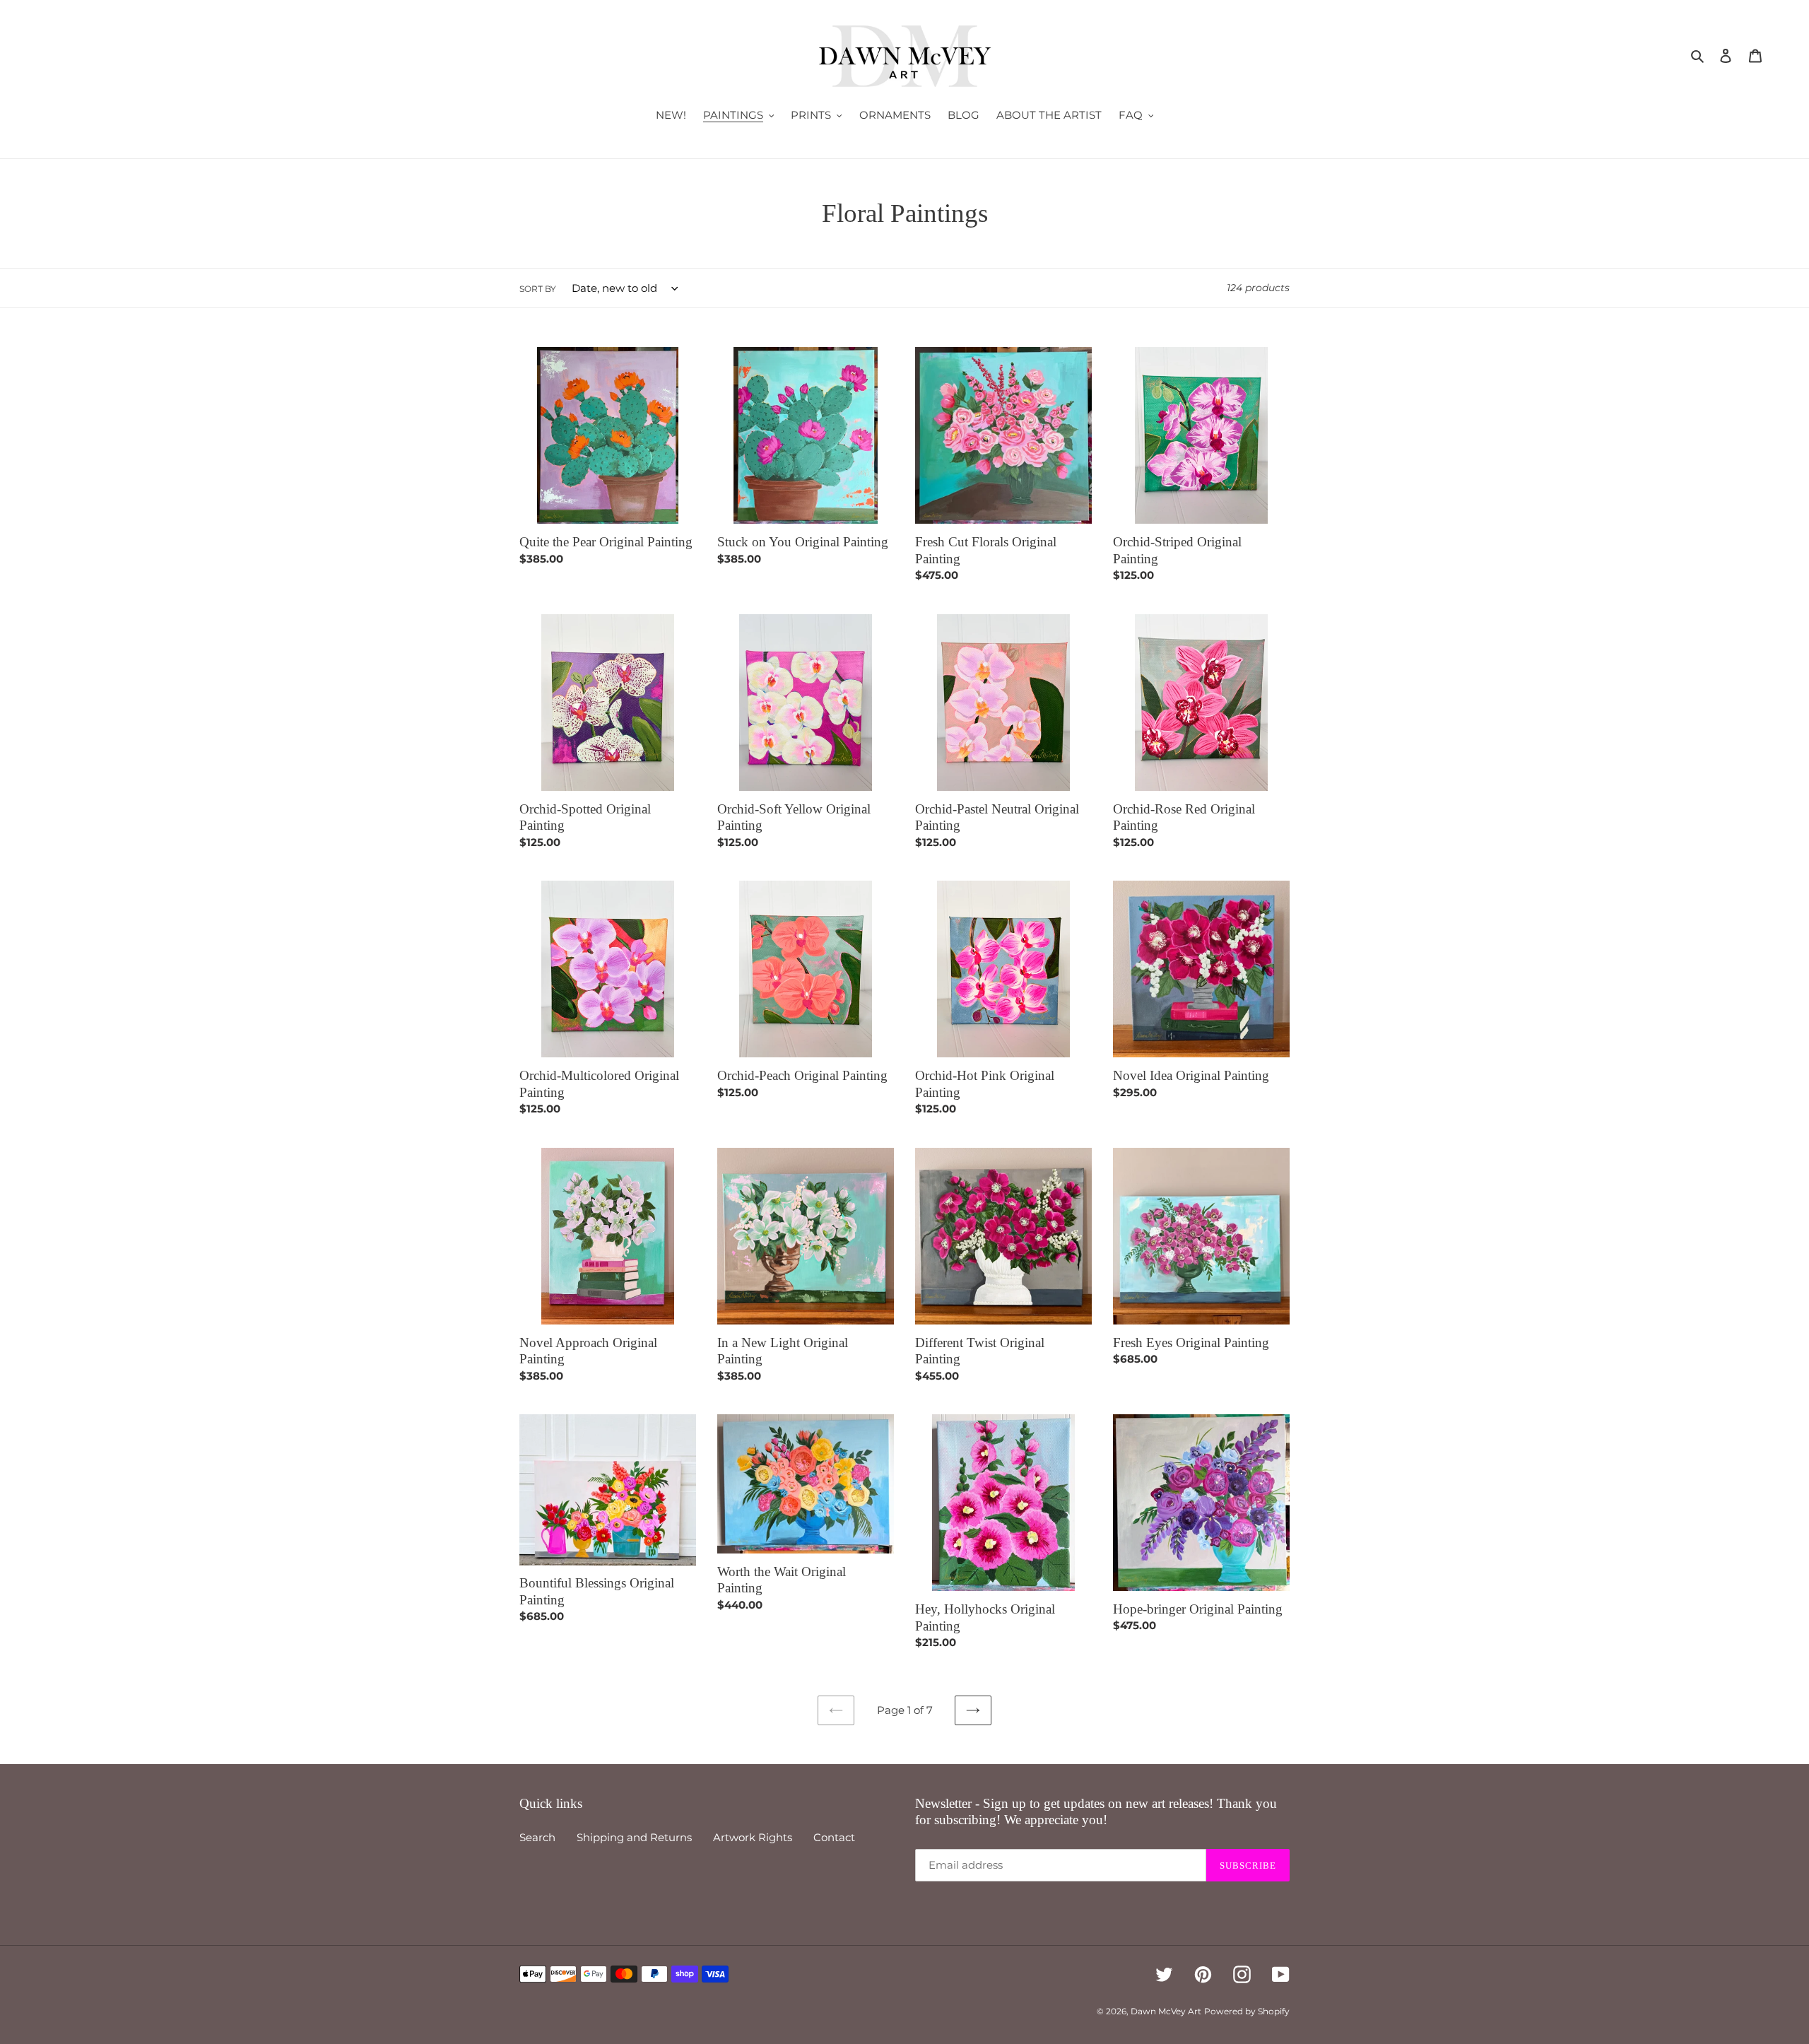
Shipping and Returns (634, 1837)
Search (537, 1837)
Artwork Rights (753, 1837)
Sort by (538, 289)
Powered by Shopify (1247, 2011)
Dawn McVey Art (1166, 2011)
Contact (834, 1837)
